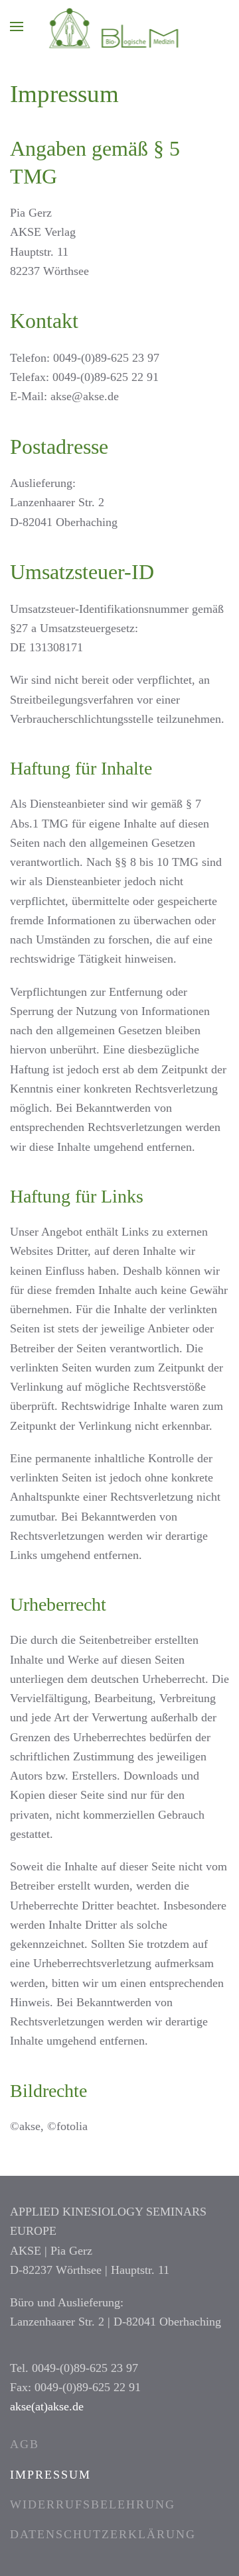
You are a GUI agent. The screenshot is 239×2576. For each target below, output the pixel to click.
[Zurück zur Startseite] (120, 27)
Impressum (50, 2475)
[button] (17, 27)
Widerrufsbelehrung (93, 2504)
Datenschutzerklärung (103, 2534)
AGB (25, 2444)
